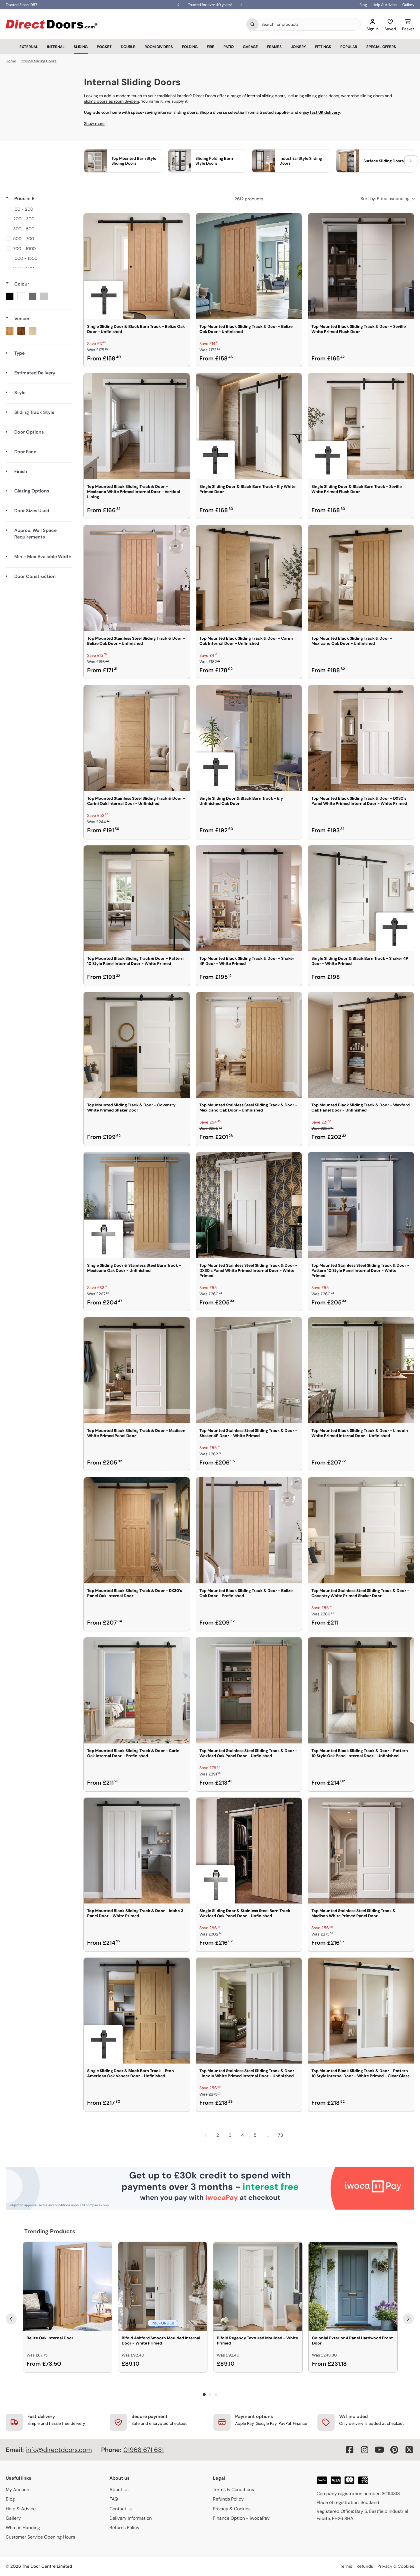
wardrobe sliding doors (362, 96)
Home (11, 61)
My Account (18, 2490)
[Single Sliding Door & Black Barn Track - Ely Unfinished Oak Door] (249, 738)
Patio (229, 47)
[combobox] (309, 24)
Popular (349, 47)
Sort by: (385, 199)
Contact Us (121, 2509)
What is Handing (23, 2528)
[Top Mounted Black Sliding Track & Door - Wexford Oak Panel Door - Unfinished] (361, 1045)
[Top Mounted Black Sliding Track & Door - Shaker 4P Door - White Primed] (249, 898)
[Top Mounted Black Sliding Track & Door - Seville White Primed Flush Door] (361, 266)
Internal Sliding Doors (39, 61)
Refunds (365, 2566)
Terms (346, 2566)
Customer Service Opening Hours (40, 2537)
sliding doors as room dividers (112, 101)
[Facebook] (350, 2450)
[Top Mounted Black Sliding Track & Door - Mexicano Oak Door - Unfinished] (361, 578)
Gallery (408, 5)
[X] (409, 2450)
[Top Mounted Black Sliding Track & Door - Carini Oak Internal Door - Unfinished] (249, 578)
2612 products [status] (249, 199)
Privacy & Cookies (232, 2509)
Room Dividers (159, 47)
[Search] (253, 24)
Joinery (298, 47)
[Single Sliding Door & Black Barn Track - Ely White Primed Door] (249, 426)
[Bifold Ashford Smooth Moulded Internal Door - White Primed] (163, 2286)
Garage (250, 47)
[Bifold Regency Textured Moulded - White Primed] (258, 2286)
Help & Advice (385, 5)
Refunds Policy (228, 2499)
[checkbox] (38, 209)
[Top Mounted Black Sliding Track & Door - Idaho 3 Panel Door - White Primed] (137, 1851)
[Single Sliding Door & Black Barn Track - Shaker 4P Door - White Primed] (361, 898)
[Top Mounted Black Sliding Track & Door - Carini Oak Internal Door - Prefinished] (137, 1690)
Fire (211, 47)
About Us (119, 2490)
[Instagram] (365, 2450)
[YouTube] (379, 2450)
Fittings (323, 47)
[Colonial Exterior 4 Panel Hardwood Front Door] (353, 2286)
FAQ (114, 2499)
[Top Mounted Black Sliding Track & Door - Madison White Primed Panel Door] (137, 1370)
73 (280, 2135)
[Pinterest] (394, 2450)
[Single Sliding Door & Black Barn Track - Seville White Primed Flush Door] (361, 426)
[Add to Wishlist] (182, 221)
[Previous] (11, 2319)
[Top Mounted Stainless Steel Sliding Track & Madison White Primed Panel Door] (361, 1851)
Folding (190, 47)
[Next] (408, 2319)
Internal (56, 47)
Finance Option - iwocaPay (241, 2518)
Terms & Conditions (233, 2490)
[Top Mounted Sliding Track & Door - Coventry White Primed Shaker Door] (137, 1045)
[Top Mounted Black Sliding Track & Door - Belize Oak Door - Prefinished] (249, 1530)
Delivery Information (131, 2518)
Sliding (81, 47)
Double (128, 47)
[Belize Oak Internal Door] (68, 2286)
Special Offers (381, 47)
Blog (363, 5)
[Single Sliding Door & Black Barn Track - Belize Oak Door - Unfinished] (137, 266)
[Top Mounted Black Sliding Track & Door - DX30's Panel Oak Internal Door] (137, 1530)
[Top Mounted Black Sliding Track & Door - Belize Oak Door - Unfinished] (249, 266)
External (29, 47)
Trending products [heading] (50, 2231)
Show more (94, 123)
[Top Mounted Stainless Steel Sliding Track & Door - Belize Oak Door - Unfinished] (137, 578)
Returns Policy (124, 2528)
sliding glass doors (322, 96)
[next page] (293, 2135)
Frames (274, 47)
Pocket (104, 47)
